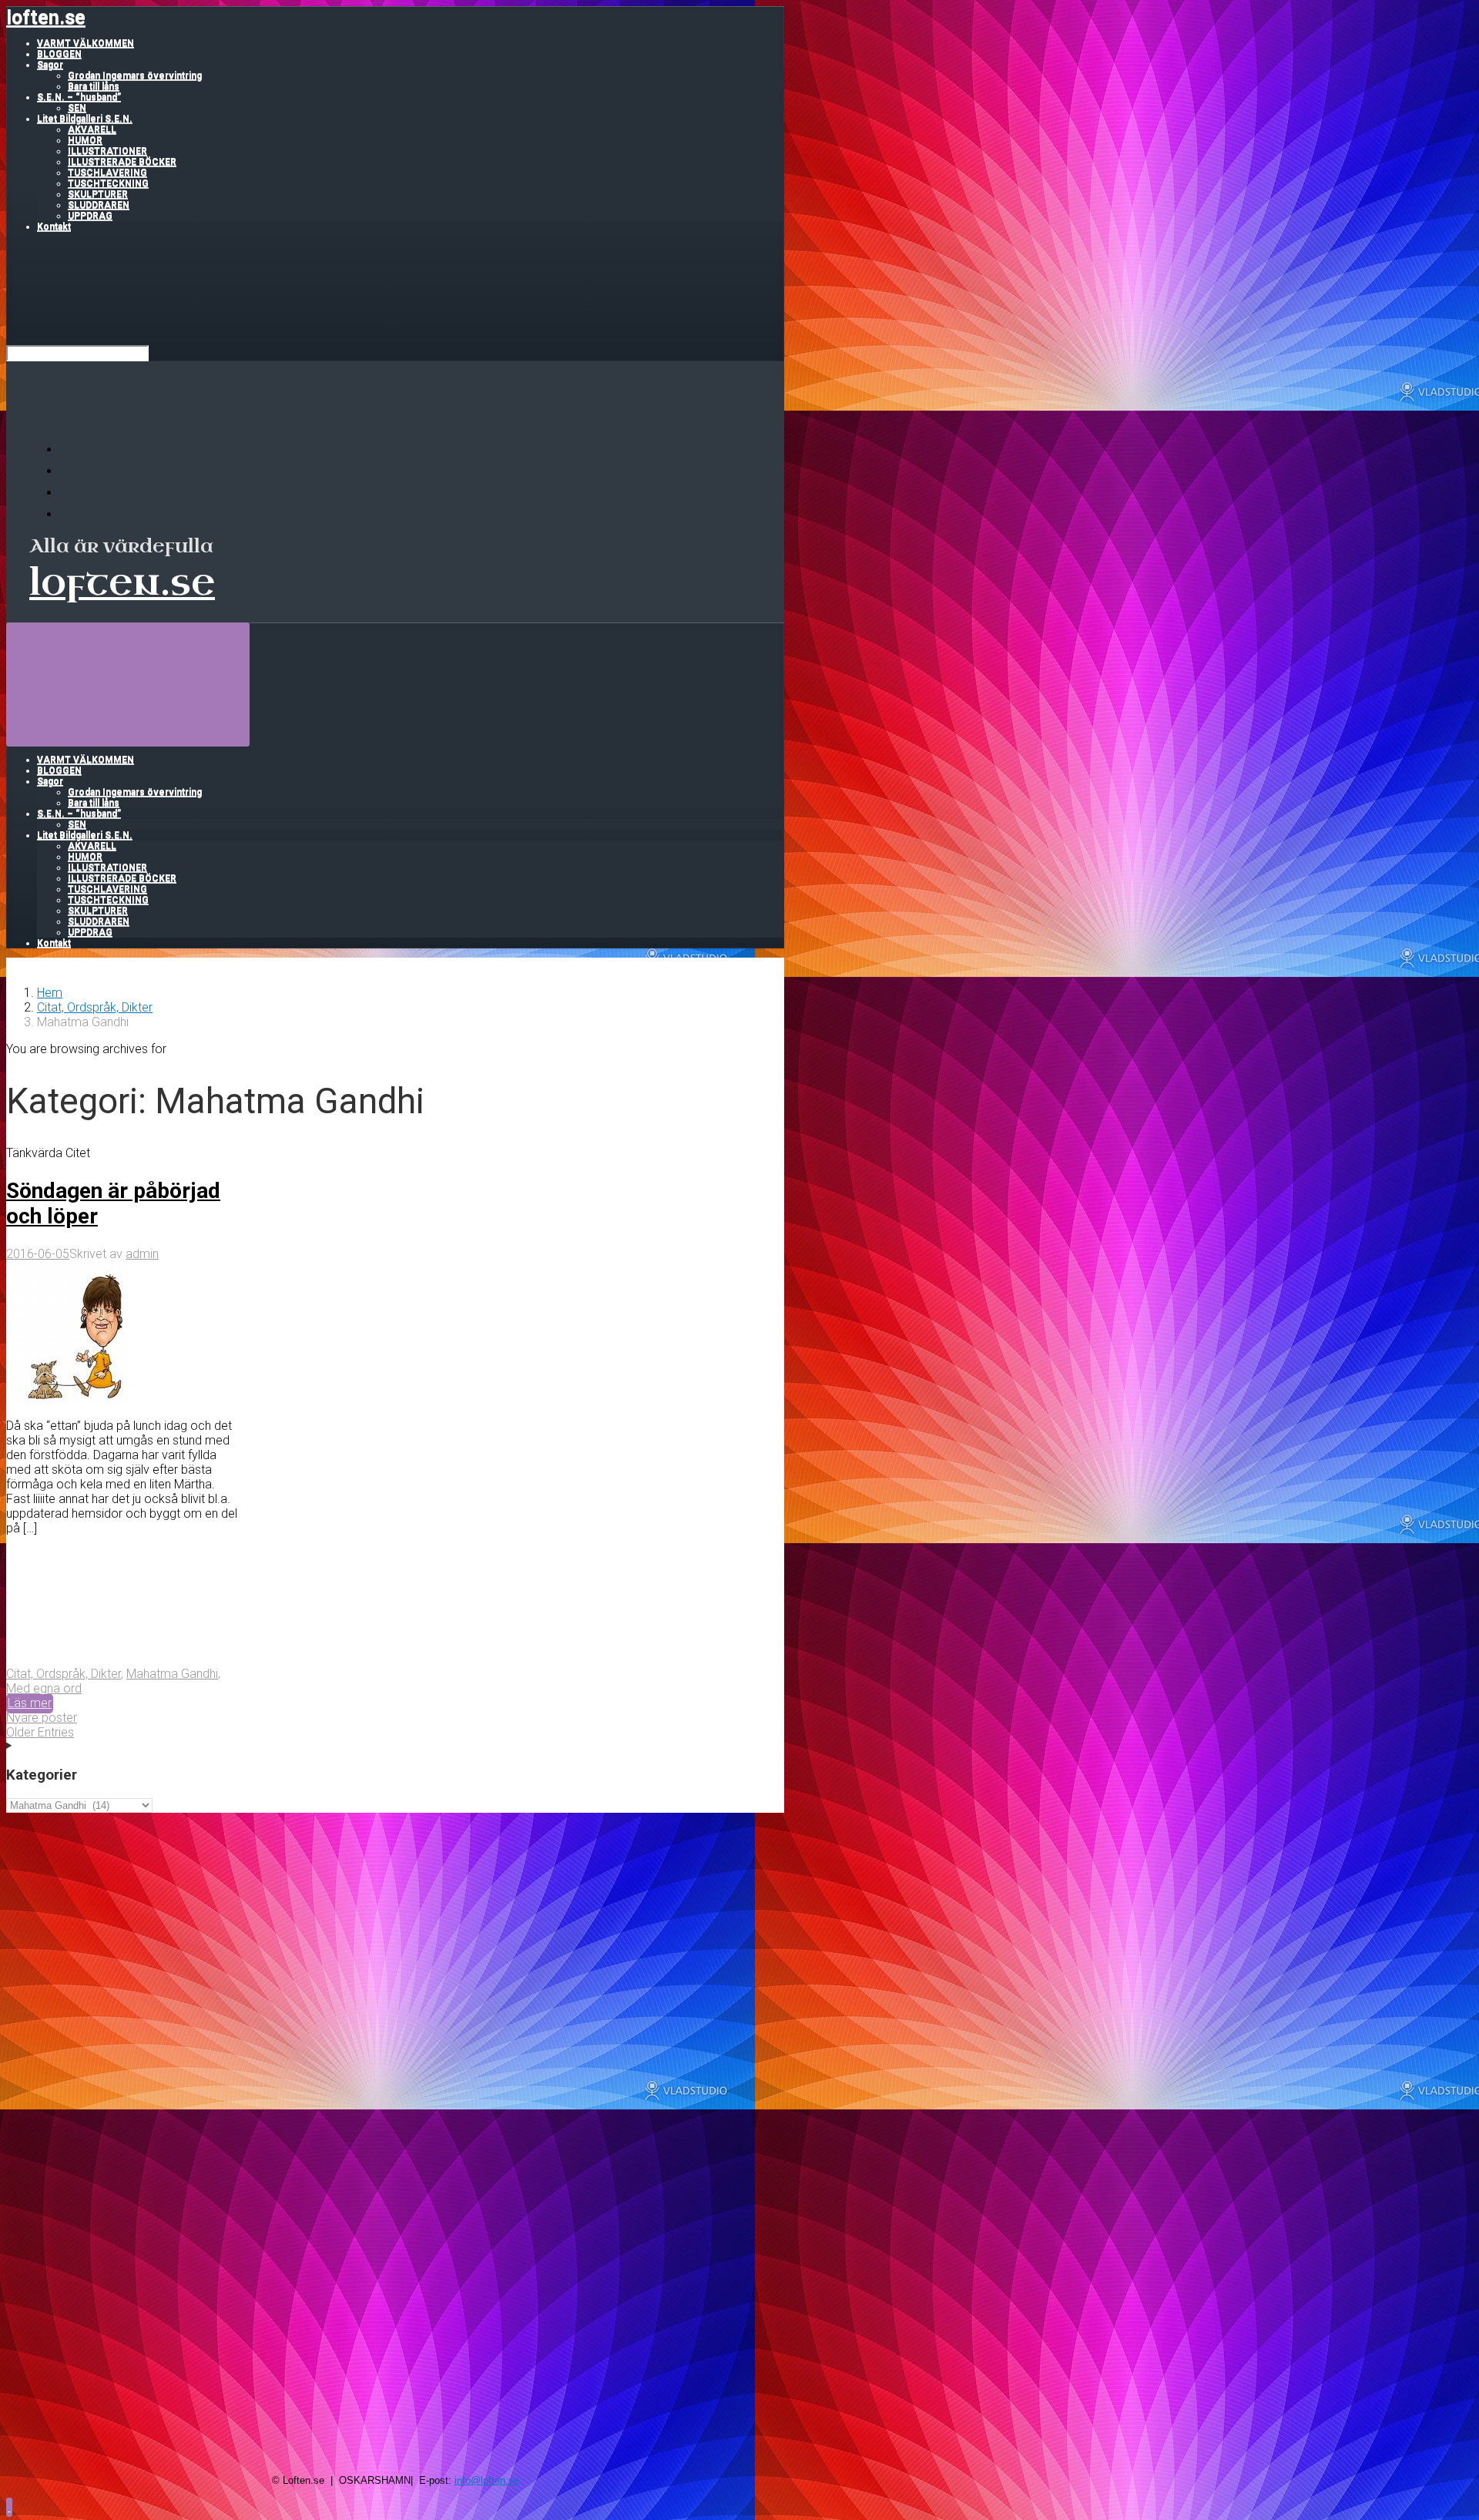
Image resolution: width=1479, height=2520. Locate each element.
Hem (50, 993)
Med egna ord (44, 1688)
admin (142, 1254)
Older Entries (40, 1732)
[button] (9, 2507)
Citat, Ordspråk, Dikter (95, 1007)
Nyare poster (42, 1718)
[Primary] (128, 684)
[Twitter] (69, 493)
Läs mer (30, 1703)
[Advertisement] (395, 1921)
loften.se (46, 17)
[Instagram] (69, 514)
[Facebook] (69, 471)
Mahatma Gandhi (172, 1674)
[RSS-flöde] (69, 450)
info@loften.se (487, 2480)
